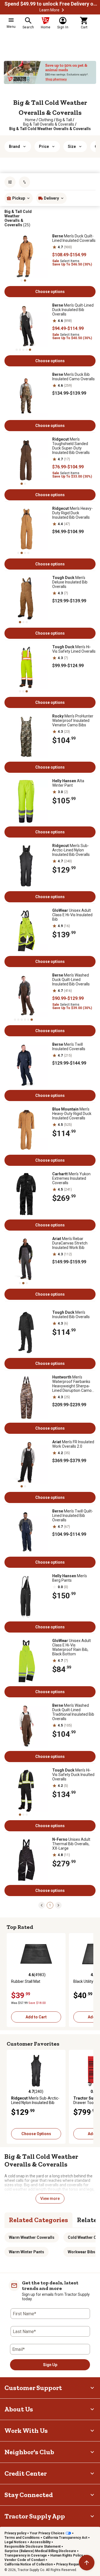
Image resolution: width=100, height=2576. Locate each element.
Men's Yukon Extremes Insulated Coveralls (71, 1178)
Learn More (49, 10)
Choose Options (36, 2134)
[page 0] (42, 1905)
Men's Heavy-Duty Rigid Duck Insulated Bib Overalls (72, 513)
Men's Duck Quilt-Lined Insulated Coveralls (74, 238)
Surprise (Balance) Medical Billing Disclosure (40, 2551)
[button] (63, 10)
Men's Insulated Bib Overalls (71, 1315)
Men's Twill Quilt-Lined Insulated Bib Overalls (73, 1516)
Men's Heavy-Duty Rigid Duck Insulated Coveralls (72, 1114)
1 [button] (50, 1905)
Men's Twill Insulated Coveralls (69, 1047)
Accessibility (40, 2542)
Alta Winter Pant (68, 783)
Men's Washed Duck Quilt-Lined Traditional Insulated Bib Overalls (73, 1712)
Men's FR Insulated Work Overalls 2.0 (73, 1444)
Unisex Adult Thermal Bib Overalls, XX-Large (71, 1844)
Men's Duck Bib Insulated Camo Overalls (73, 377)
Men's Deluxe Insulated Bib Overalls (70, 582)
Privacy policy (15, 2533)
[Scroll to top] (87, 2563)
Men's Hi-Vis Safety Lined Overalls (74, 649)
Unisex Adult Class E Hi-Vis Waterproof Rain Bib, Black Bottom (72, 1647)
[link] (30, 120)
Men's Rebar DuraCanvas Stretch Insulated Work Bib (70, 1243)
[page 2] (58, 1905)
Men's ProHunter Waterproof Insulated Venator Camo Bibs (73, 721)
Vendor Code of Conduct (25, 2560)
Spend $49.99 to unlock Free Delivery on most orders (52, 4)
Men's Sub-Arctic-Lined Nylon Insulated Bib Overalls (71, 850)
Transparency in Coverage (26, 2555)
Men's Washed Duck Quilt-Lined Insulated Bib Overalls (71, 980)
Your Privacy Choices (47, 2533)
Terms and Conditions (22, 2538)
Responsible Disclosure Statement (32, 2547)
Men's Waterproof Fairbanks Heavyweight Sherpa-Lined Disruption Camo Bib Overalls (72, 1384)
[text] (50, 129)
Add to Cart (36, 2017)
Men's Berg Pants (70, 1578)
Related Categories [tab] (38, 2220)
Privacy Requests (70, 2564)
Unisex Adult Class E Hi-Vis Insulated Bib (72, 915)
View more (50, 2199)
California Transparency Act (65, 2538)
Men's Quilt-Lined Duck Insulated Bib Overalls (73, 310)
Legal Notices (16, 2542)
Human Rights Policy (67, 2555)
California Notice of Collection (29, 2564)
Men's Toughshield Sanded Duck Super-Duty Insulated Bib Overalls (71, 446)
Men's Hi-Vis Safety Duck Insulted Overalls (73, 1775)
